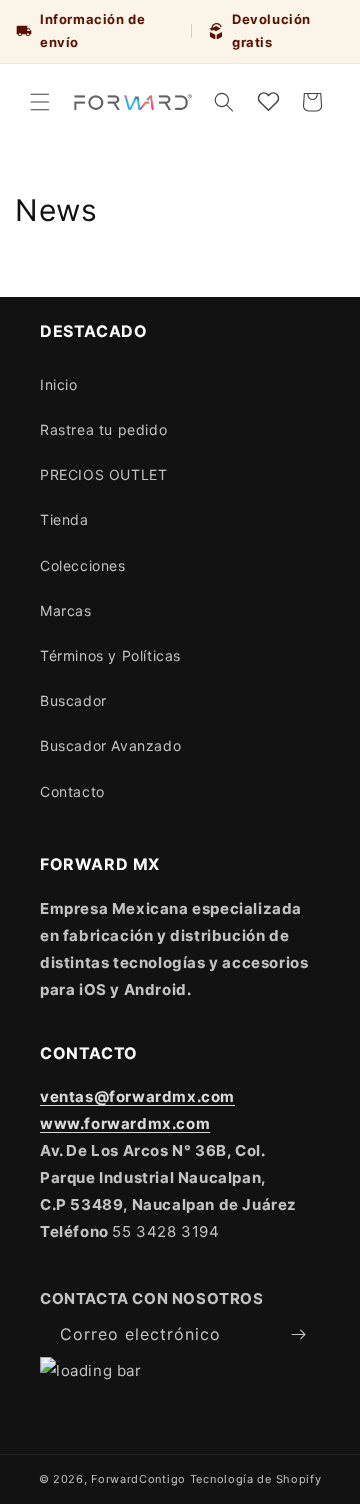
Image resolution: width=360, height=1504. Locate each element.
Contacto (72, 791)
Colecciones (83, 565)
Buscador (73, 700)
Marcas (66, 610)
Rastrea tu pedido (103, 429)
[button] (40, 102)
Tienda (64, 519)
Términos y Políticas (110, 655)
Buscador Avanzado (110, 745)
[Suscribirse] (298, 1334)
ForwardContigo (138, 1479)
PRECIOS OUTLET (103, 474)
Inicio (59, 384)
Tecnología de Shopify (256, 1479)
